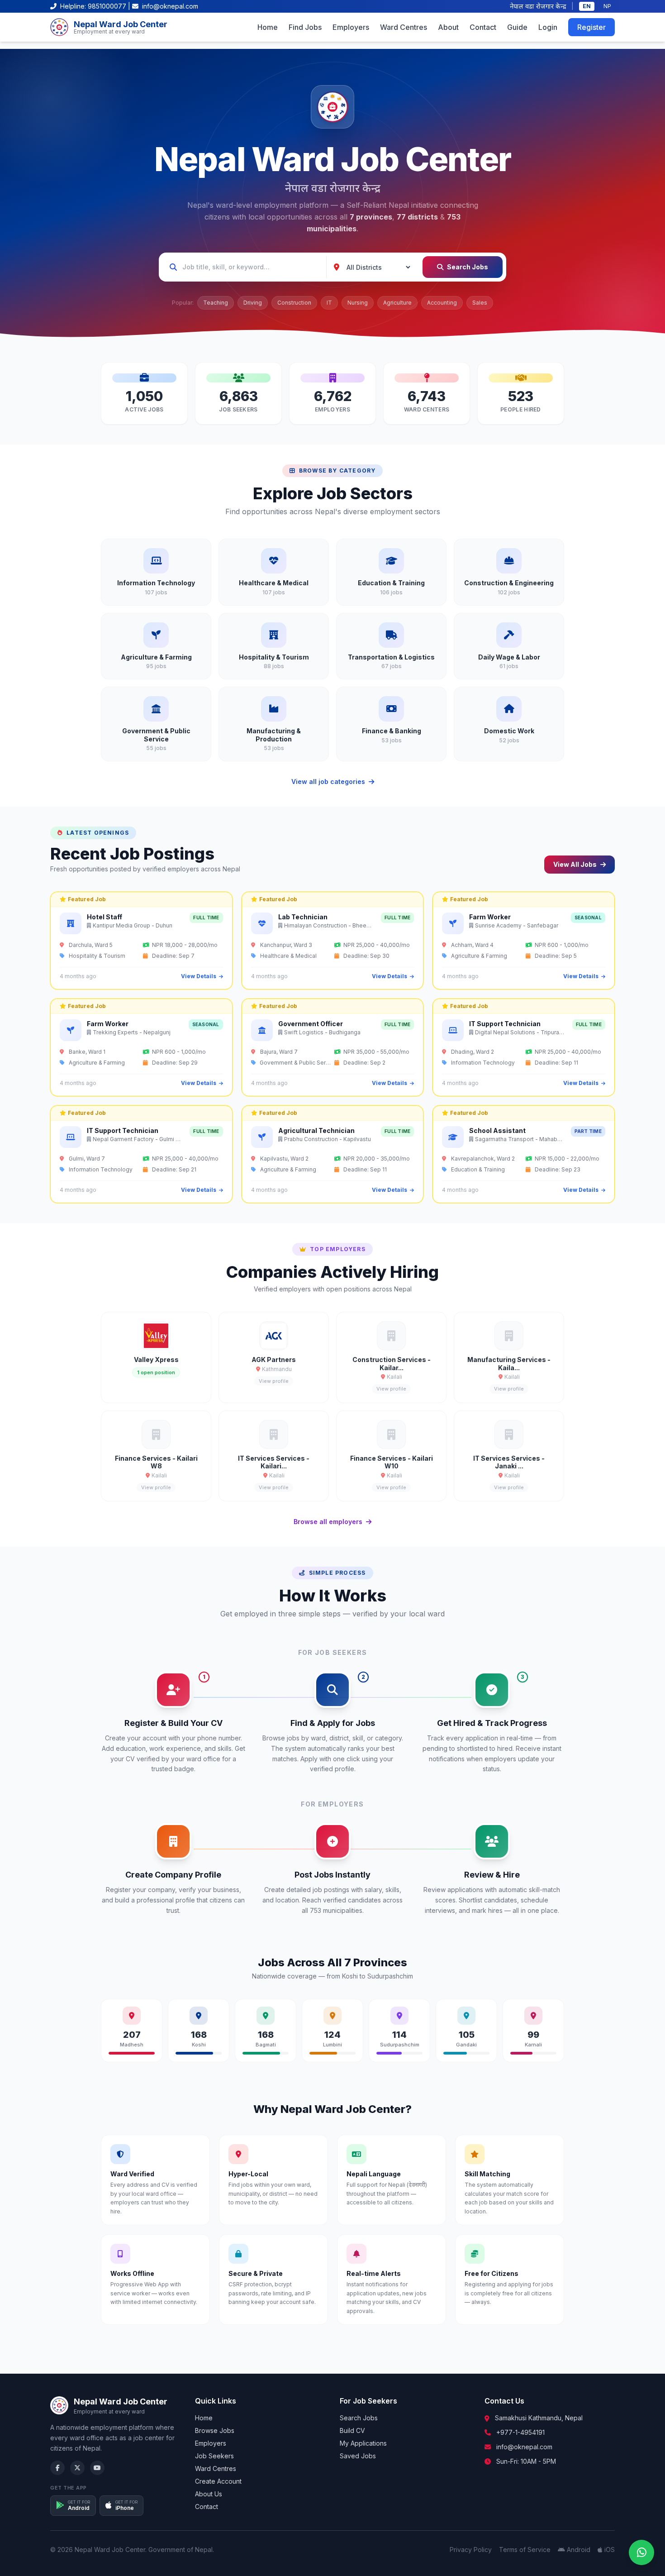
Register (591, 27)
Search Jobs (468, 267)
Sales (480, 303)
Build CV (352, 2430)
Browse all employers (328, 1522)
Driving (253, 303)
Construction (294, 303)
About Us (209, 2494)
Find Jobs (305, 27)
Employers (351, 27)
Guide (517, 27)
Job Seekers (214, 2456)
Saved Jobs (358, 2456)
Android (579, 2550)
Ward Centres (404, 27)
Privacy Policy (471, 2550)
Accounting (442, 303)
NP (607, 6)
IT (329, 303)
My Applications (363, 2443)
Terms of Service (525, 2550)
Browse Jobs (215, 2430)
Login (548, 27)
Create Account (218, 2481)
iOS (610, 2550)
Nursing (358, 303)
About (448, 27)
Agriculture (397, 303)
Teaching (216, 303)
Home (268, 27)
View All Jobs (575, 864)
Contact (483, 27)
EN (587, 6)
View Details (199, 976)
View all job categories (328, 781)
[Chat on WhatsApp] (641, 2552)
